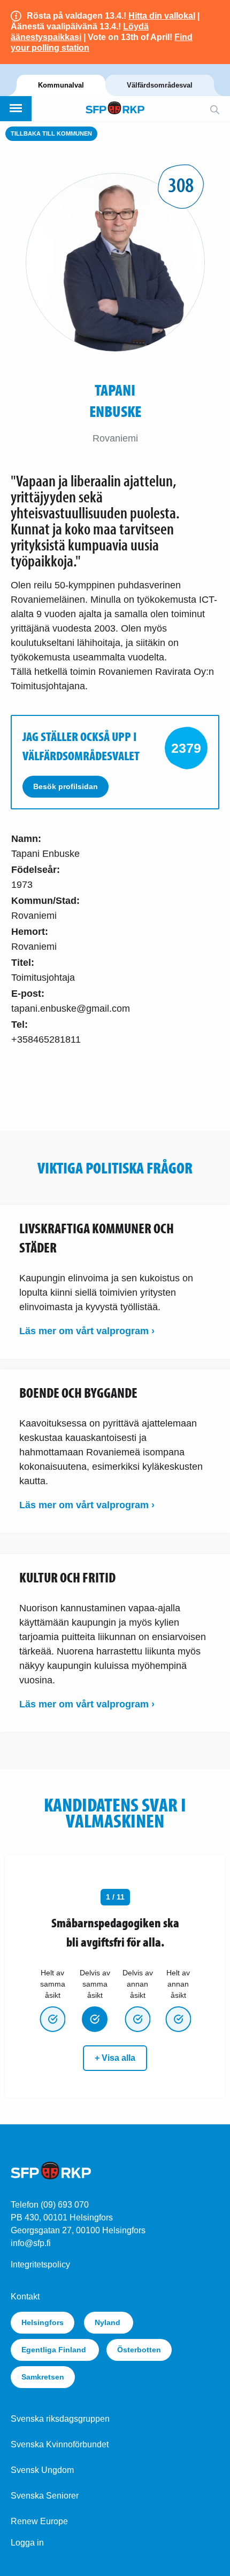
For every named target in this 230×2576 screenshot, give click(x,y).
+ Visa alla (115, 2058)
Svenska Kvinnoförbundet (60, 2444)
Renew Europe (39, 2521)
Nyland (109, 2322)
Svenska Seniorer (45, 2496)
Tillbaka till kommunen (51, 133)
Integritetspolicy (40, 2264)
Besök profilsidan (66, 786)
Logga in (27, 2543)
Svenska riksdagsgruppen (60, 2419)
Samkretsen (43, 2377)
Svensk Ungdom (42, 2470)
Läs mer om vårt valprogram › (87, 1331)
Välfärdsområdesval (160, 85)
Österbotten (139, 2350)
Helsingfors (43, 2322)
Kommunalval (61, 85)
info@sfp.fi (31, 2243)
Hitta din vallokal (162, 16)
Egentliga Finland (55, 2350)
